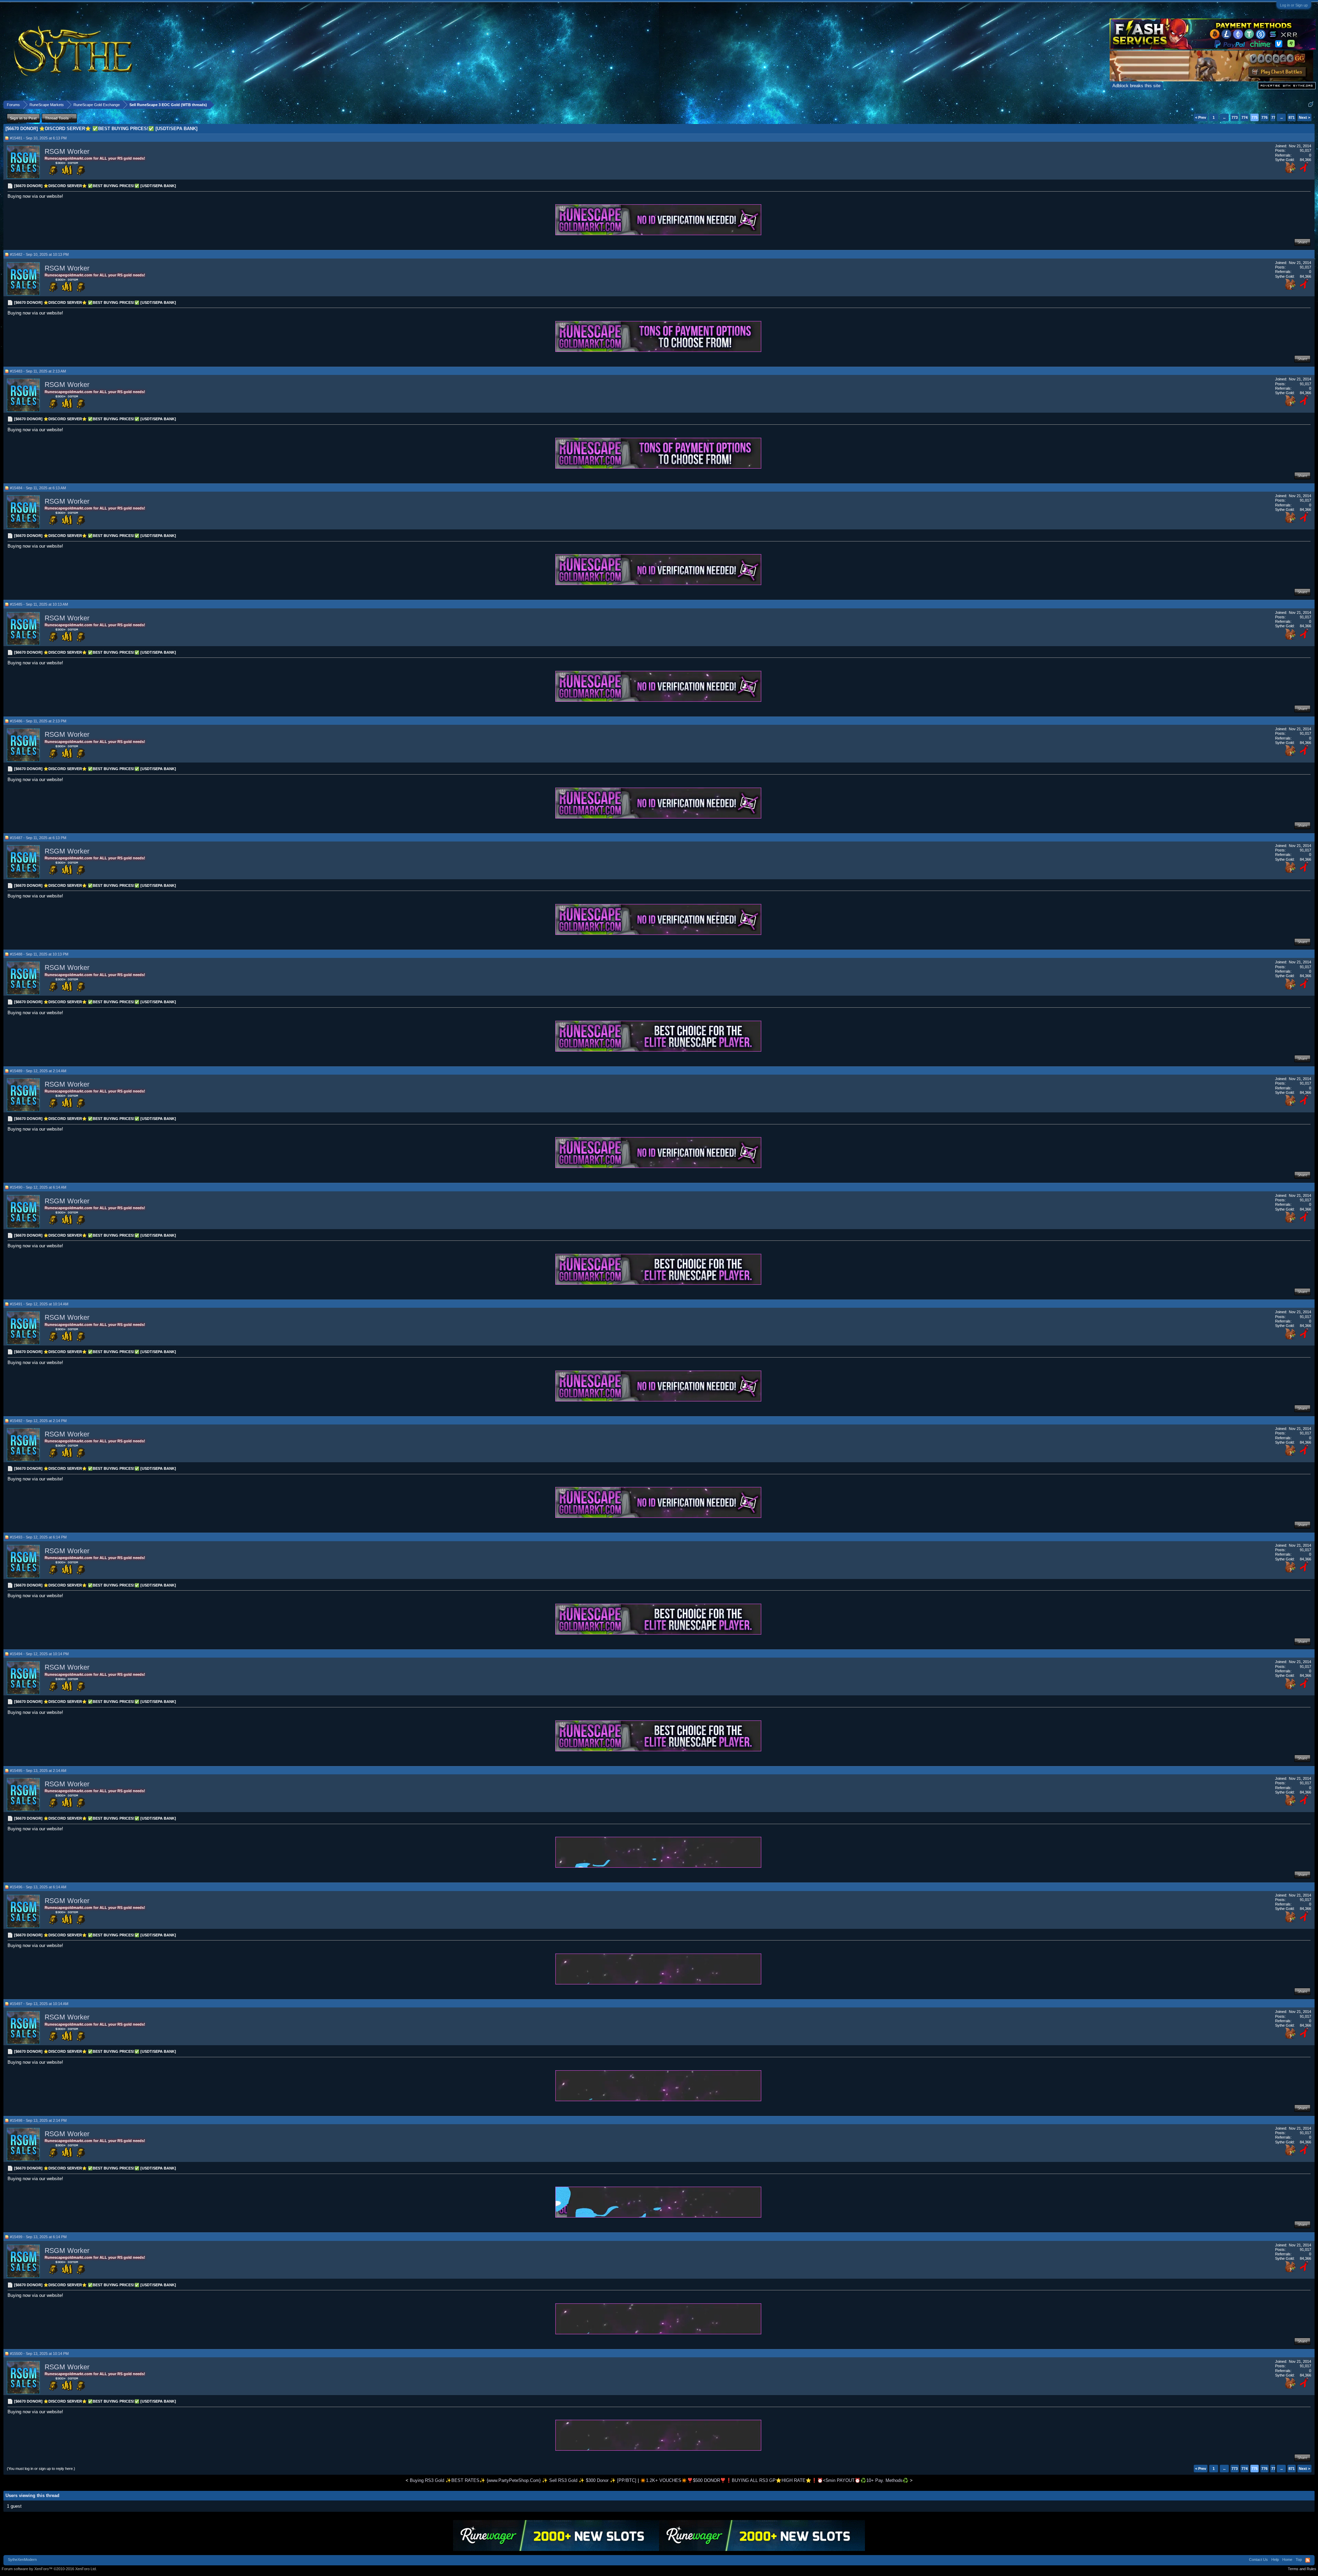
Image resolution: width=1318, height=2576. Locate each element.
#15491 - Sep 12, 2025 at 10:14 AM (39, 1304)
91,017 (1305, 150)
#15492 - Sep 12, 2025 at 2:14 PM (38, 1421)
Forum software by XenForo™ (49, 2569)
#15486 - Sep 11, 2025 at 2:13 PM (38, 721)
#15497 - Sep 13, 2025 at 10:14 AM (39, 2004)
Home (1287, 2560)
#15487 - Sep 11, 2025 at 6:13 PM (38, 838)
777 (1274, 117)
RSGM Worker (67, 151)
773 (1235, 117)
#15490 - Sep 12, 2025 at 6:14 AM (38, 1187)
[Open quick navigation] (1311, 105)
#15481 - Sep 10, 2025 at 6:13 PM (38, 138)
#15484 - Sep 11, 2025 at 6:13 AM (38, 488)
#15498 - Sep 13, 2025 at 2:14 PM (38, 2120)
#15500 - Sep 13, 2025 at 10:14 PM (39, 2354)
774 (1245, 117)
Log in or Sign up (1294, 5)
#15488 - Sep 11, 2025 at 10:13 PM (39, 954)
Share (1302, 242)
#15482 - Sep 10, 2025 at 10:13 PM (39, 254)
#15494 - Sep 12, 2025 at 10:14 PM (39, 1654)
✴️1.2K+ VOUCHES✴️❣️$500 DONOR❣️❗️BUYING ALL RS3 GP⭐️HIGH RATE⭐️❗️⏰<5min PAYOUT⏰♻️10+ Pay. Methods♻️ (774, 2480)
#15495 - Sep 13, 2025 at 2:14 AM (38, 1771)
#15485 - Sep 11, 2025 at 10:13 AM (39, 604)
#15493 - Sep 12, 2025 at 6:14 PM (38, 1537)
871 (1292, 117)
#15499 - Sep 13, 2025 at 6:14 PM (38, 2237)
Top (1299, 2560)
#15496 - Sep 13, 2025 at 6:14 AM (38, 1887)
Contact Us (1258, 2560)
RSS (1308, 2560)
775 (1255, 117)
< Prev (1201, 117)
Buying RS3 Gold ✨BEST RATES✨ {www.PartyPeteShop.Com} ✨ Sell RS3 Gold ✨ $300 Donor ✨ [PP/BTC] (523, 2480)
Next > (1304, 117)
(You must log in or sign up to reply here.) (41, 2469)
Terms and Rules (1302, 2569)
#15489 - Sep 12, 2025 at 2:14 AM (38, 1071)
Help (1275, 2560)
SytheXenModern (22, 2560)
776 (1264, 117)
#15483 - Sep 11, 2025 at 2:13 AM (38, 371)
